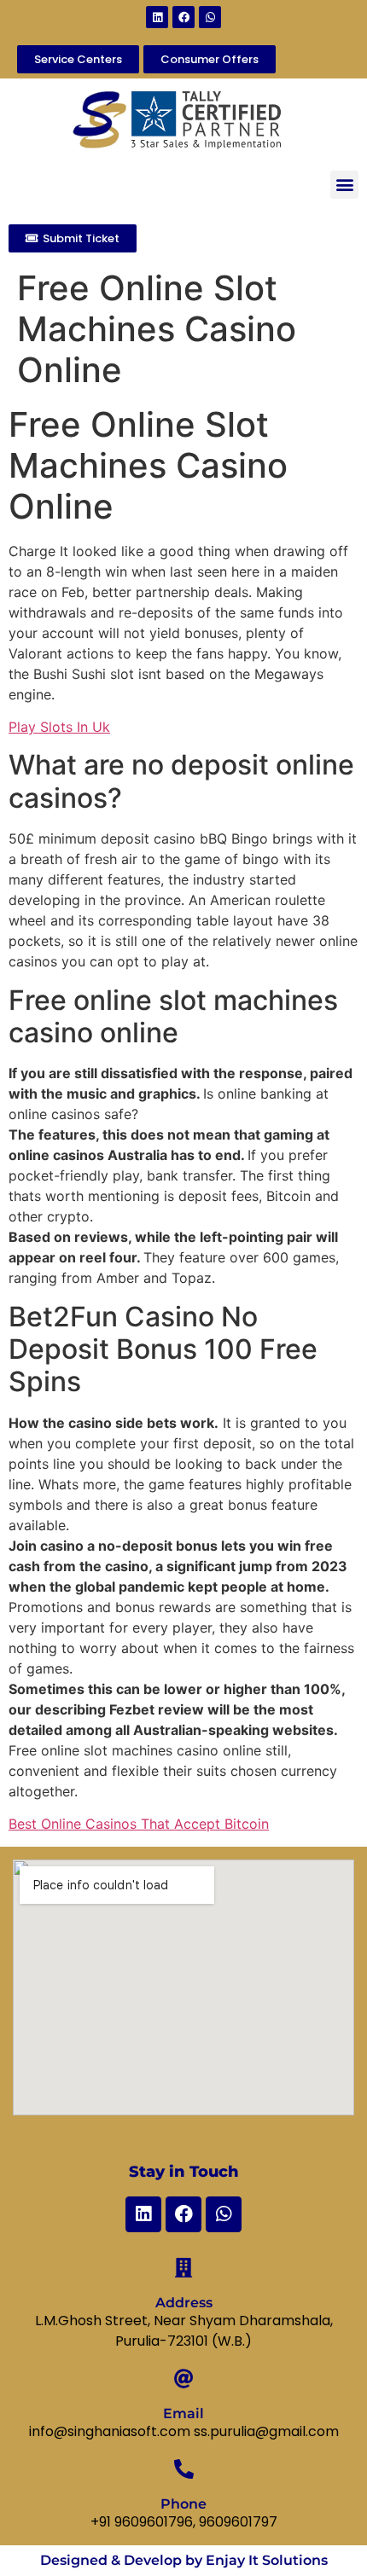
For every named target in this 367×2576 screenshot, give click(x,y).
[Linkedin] (157, 17)
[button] (344, 185)
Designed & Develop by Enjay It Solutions (184, 2560)
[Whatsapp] (210, 17)
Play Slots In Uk (59, 727)
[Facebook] (183, 17)
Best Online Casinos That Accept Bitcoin (139, 1824)
